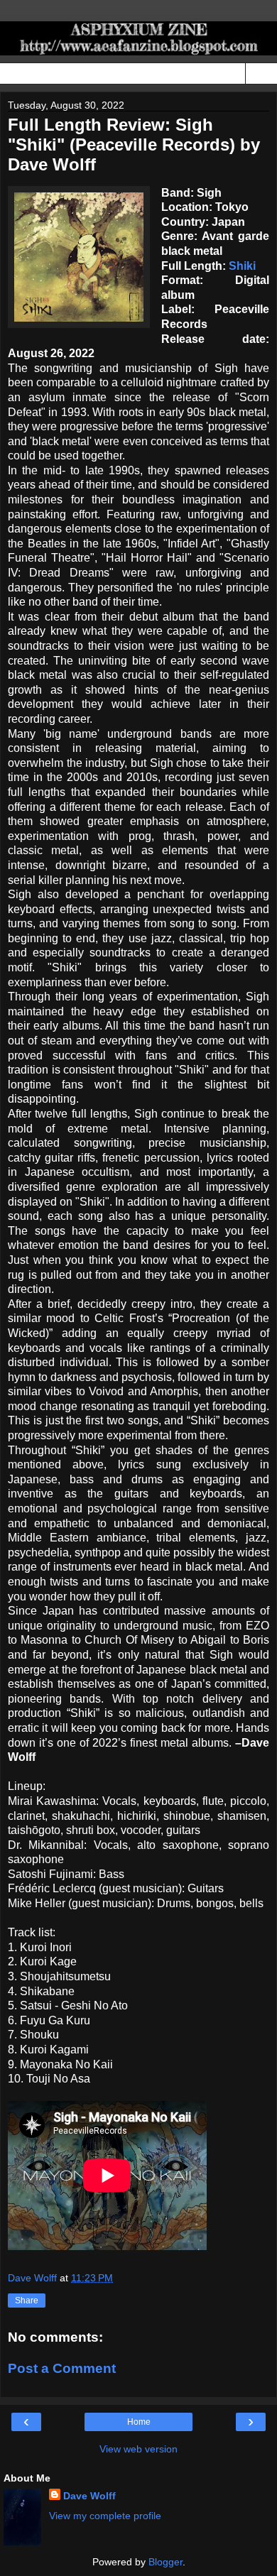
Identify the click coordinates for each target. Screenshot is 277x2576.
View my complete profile (105, 2516)
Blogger (165, 2562)
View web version (138, 2449)
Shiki (242, 266)
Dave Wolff (89, 2496)
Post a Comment (62, 2368)
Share (27, 2301)
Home (139, 2422)
